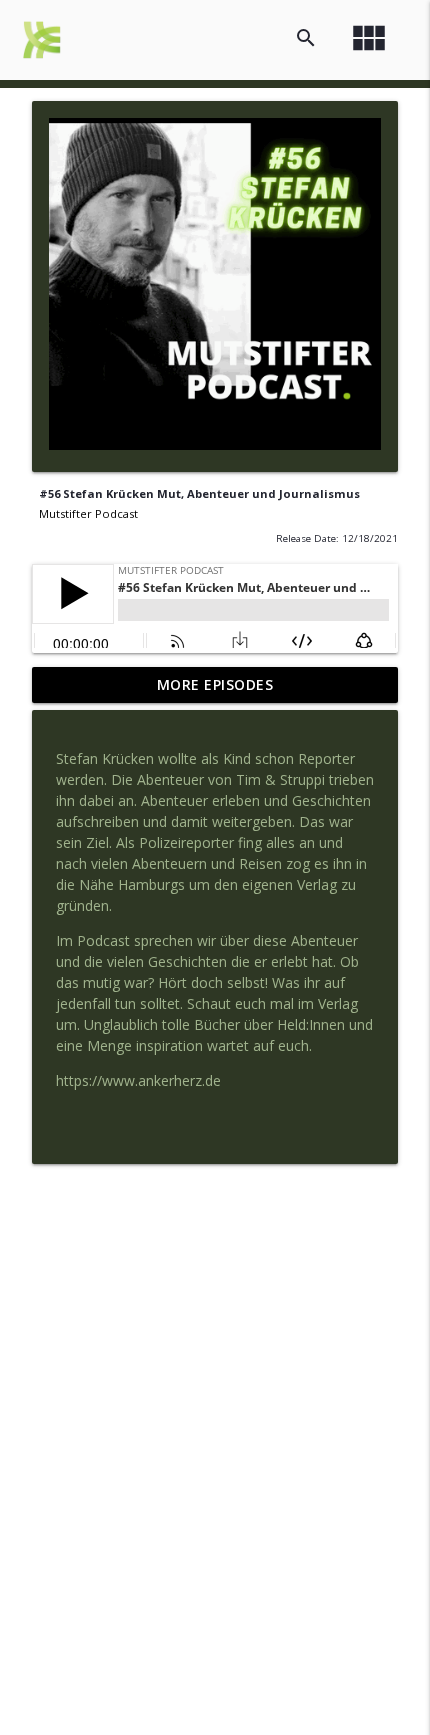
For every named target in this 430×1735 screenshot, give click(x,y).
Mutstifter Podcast (88, 513)
